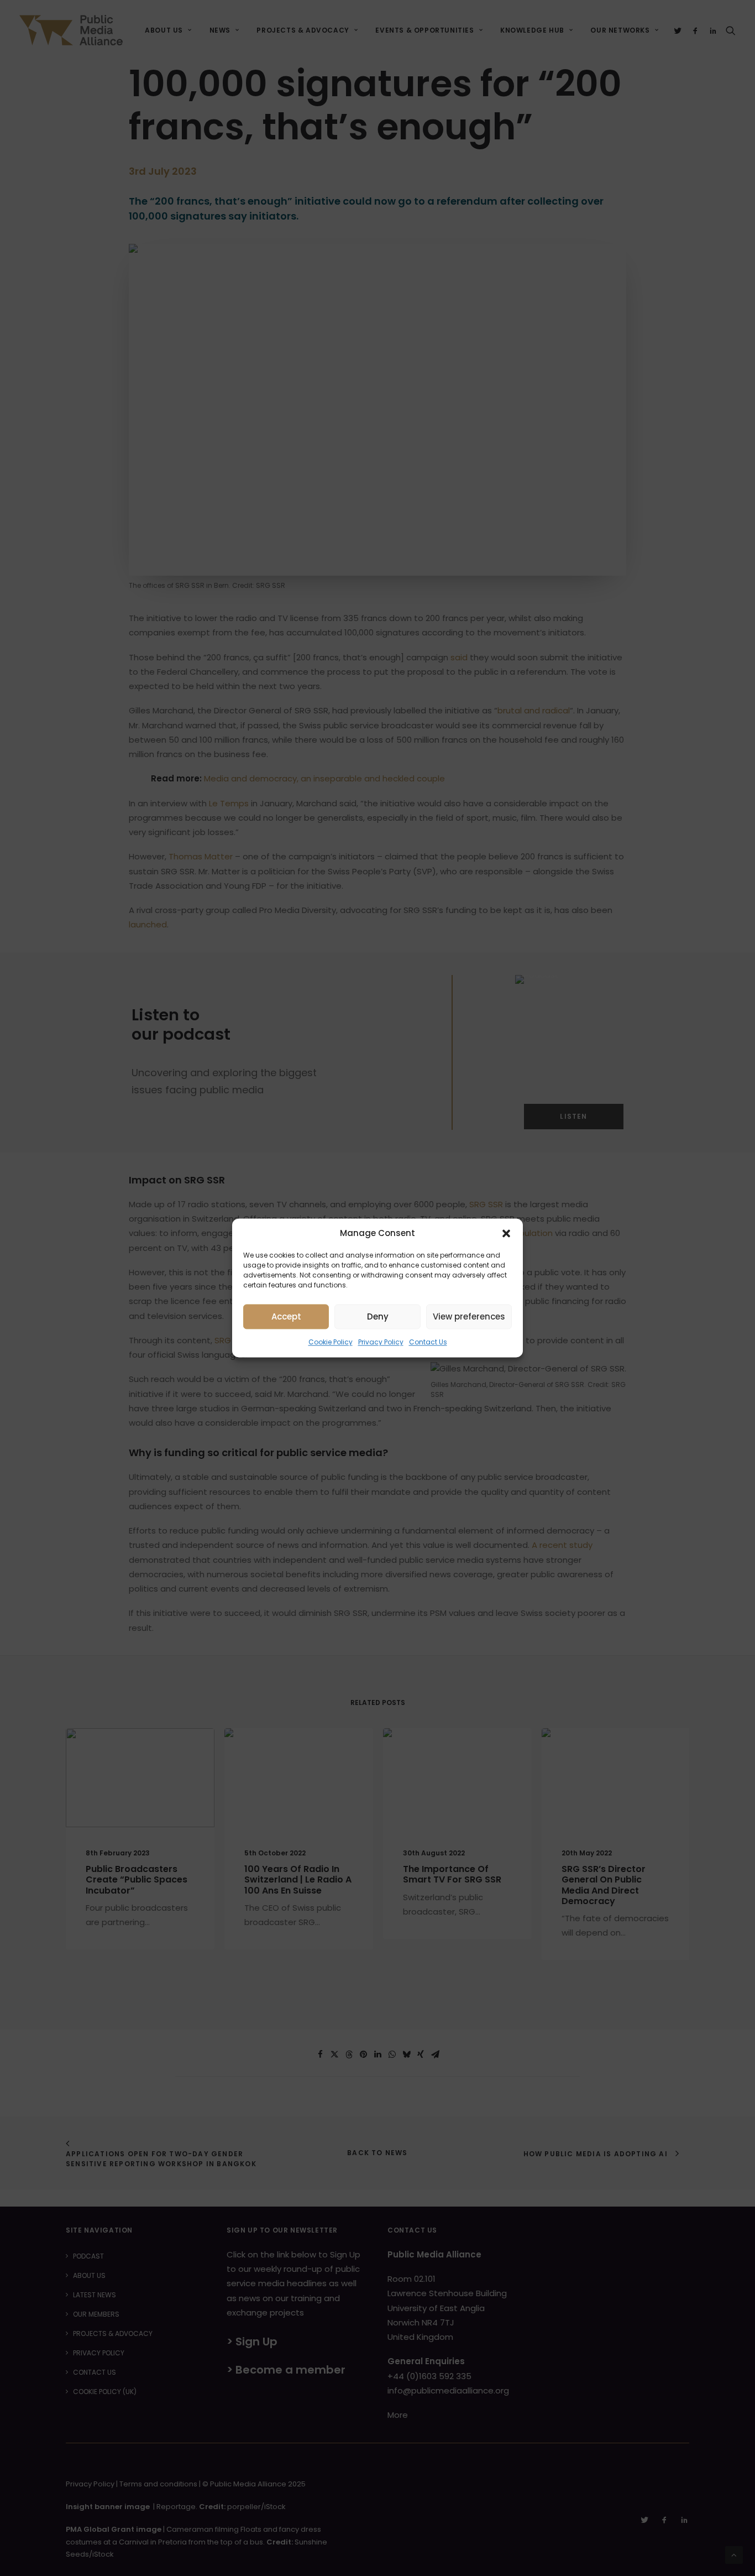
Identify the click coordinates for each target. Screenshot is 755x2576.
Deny (378, 1316)
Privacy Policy (381, 1342)
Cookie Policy (331, 1342)
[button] (506, 1233)
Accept (286, 1316)
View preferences (469, 1316)
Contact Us (428, 1342)
